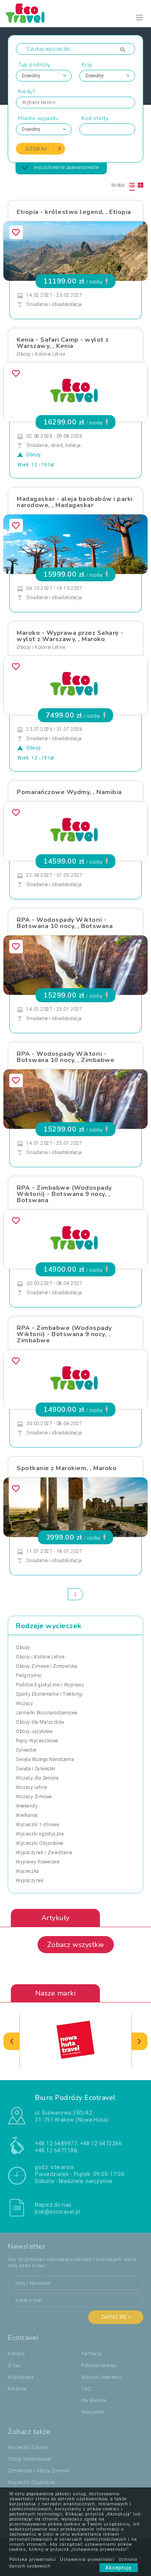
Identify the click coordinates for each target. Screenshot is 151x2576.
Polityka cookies (99, 2366)
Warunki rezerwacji (102, 2377)
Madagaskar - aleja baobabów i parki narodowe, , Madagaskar (75, 502)
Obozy (23, 1648)
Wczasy (24, 1703)
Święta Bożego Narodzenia (45, 1759)
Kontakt (16, 2354)
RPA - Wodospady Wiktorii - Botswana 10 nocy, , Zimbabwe (65, 1057)
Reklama (17, 2389)
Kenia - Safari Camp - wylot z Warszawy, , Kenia (63, 343)
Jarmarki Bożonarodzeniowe (47, 1713)
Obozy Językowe (34, 1731)
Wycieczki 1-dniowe (37, 1825)
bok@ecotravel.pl (57, 2212)
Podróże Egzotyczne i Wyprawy (50, 1685)
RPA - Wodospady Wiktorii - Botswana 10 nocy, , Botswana (65, 923)
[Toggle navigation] (140, 18)
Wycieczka (27, 1871)
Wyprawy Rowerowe (38, 1862)
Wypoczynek (30, 1881)
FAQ (86, 2389)
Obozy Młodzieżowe (30, 2459)
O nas (14, 2366)
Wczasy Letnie (32, 1787)
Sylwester (26, 1750)
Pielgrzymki (29, 1676)
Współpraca (21, 2377)
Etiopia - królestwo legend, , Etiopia (74, 212)
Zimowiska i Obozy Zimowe (38, 2471)
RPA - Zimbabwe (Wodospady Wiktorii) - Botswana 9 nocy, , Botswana (64, 1194)
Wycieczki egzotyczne (40, 1834)
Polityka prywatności (33, 2559)
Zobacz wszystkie (76, 1945)
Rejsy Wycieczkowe (37, 1741)
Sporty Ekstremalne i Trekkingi (49, 1694)
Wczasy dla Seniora (37, 1778)
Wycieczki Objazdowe (40, 1843)
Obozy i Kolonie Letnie (41, 354)
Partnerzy (92, 2354)
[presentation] (12, 2041)
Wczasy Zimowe (34, 1797)
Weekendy (27, 1806)
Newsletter (93, 2412)
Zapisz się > (116, 2317)
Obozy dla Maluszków (40, 1722)
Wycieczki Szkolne (28, 2447)
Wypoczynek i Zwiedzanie (44, 1853)
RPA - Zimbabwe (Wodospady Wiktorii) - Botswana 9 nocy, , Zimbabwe (64, 1334)
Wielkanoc (27, 1815)
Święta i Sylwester (36, 1769)
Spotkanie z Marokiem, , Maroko (67, 1468)
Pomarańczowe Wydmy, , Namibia (69, 792)
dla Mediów (94, 2400)
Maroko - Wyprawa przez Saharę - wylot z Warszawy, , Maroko (70, 636)
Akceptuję (119, 2568)
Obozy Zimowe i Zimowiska (46, 1666)
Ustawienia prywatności (87, 2559)
